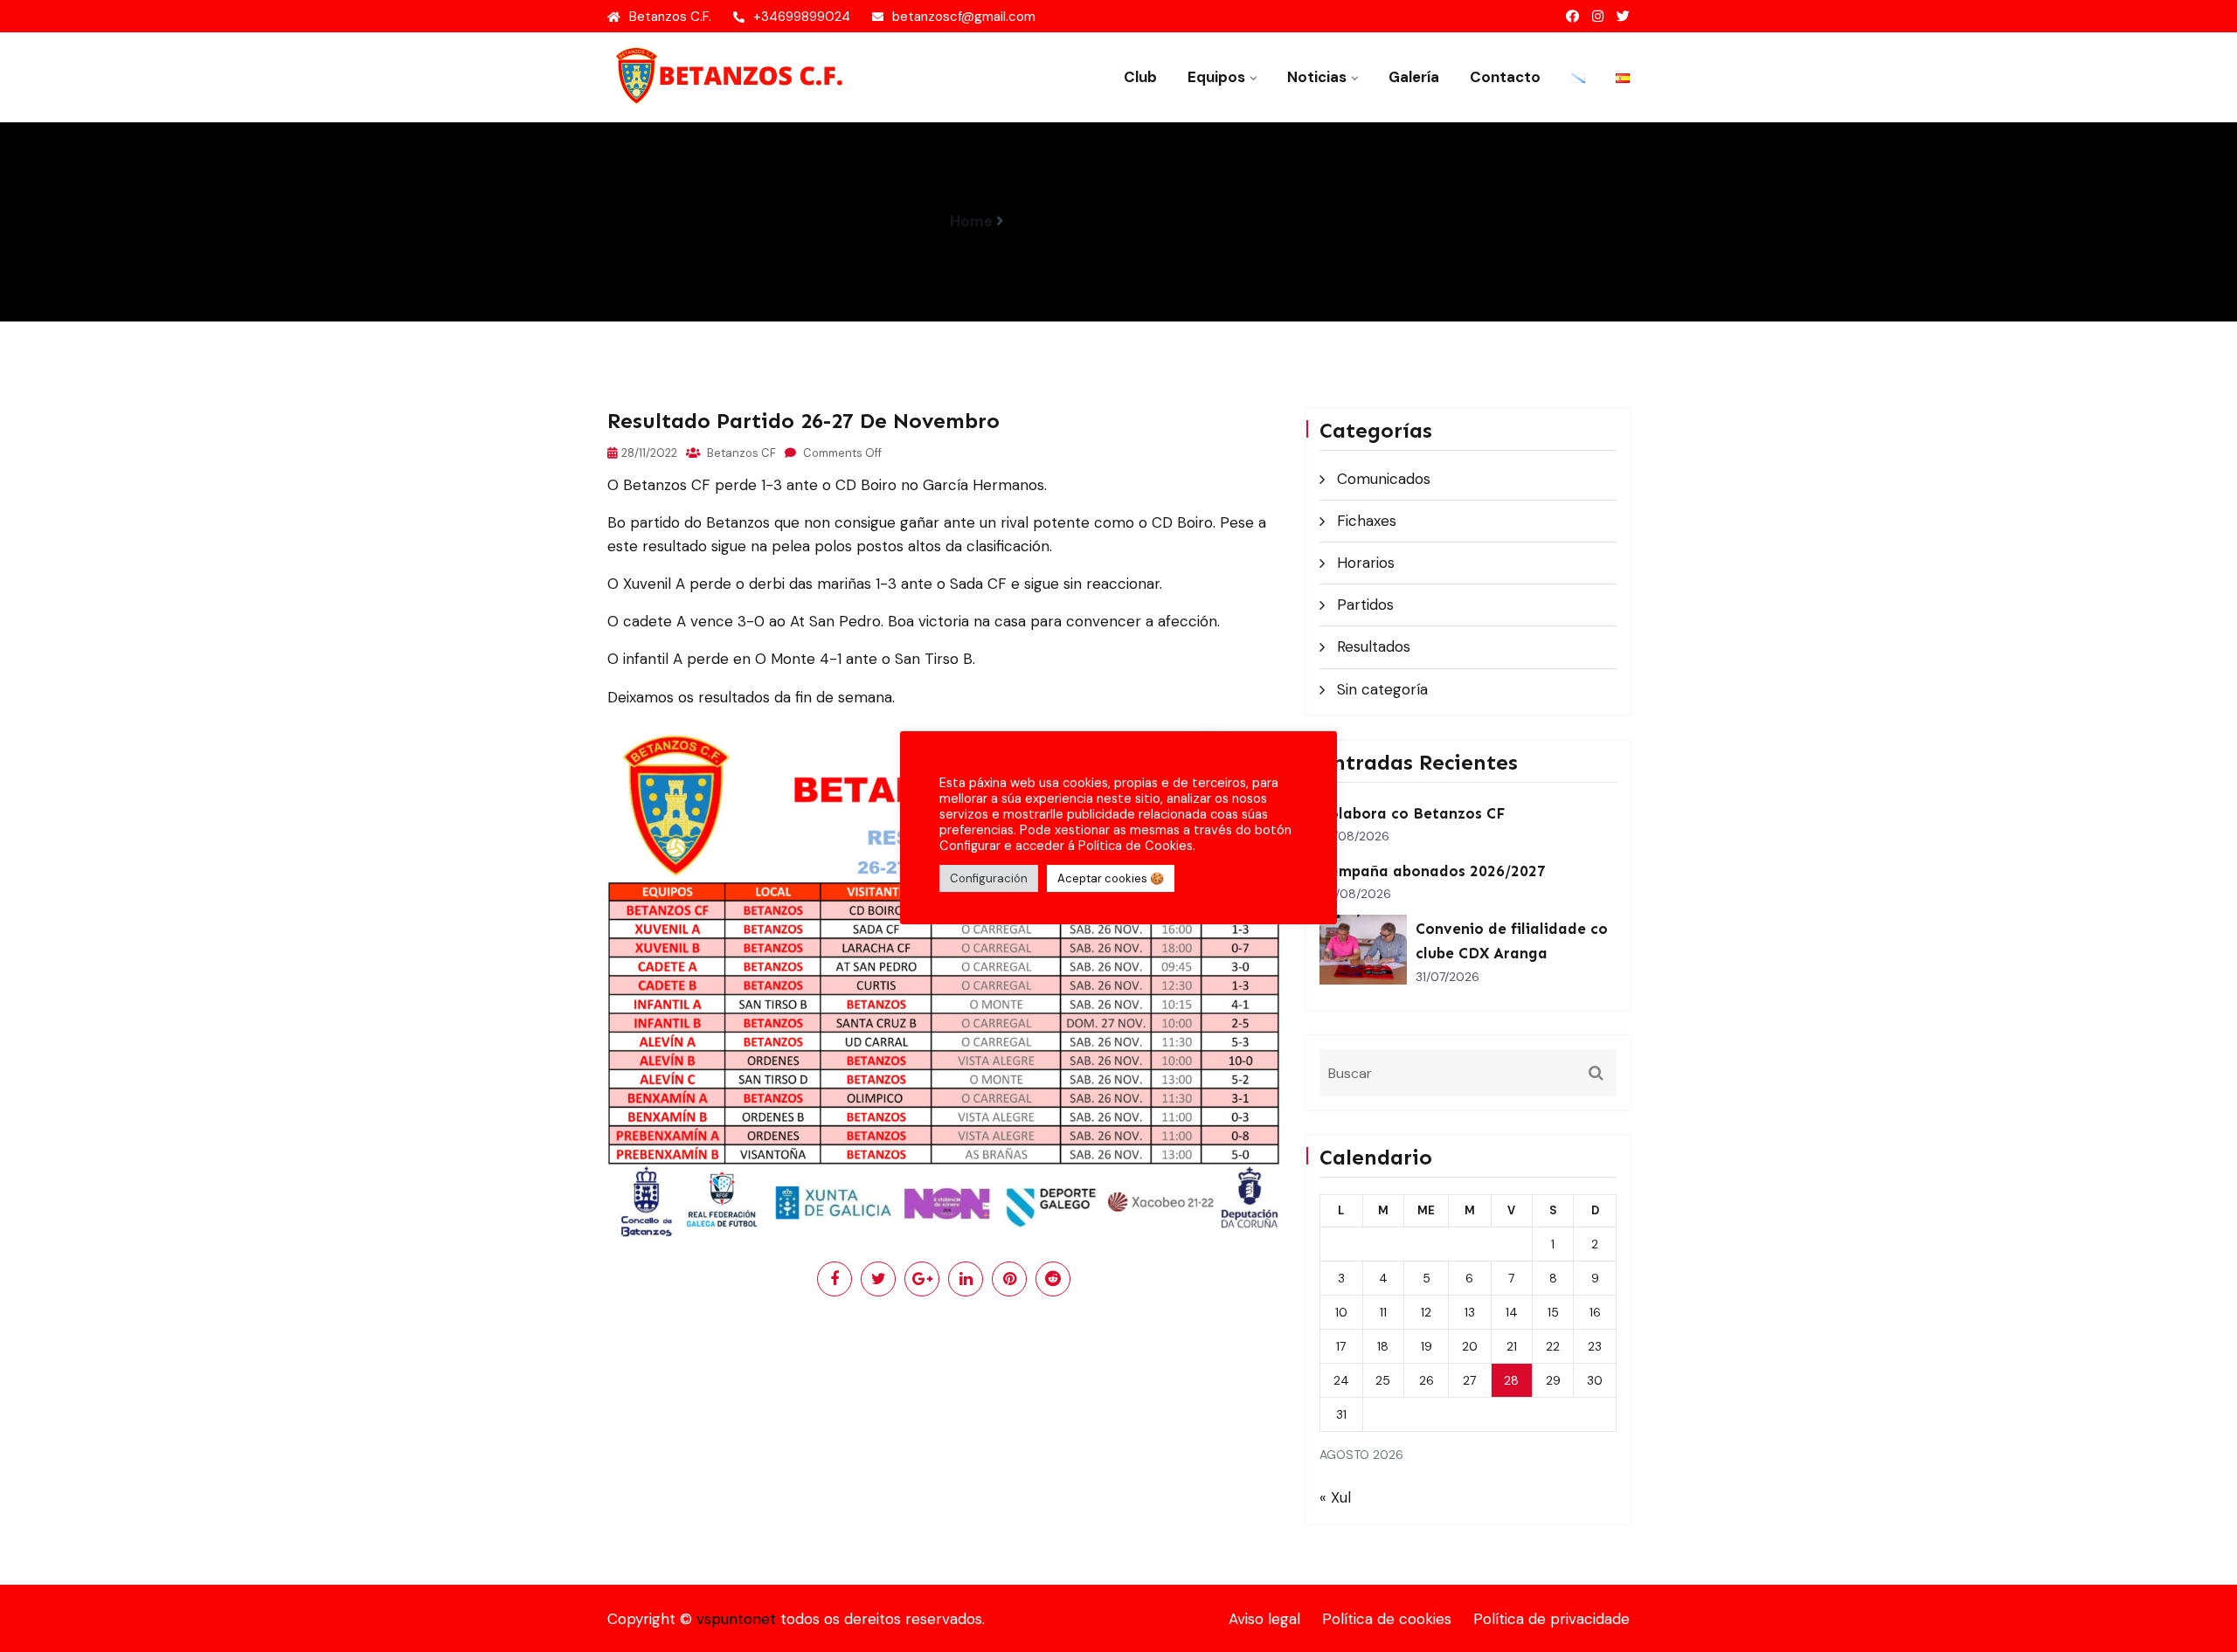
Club (1140, 77)
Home (971, 221)
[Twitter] (1623, 17)
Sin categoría (1382, 689)
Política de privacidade (1551, 1619)
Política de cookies (1387, 1619)
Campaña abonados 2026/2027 (1433, 871)
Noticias (1317, 77)
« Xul (1335, 1497)
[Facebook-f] (1572, 17)
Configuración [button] (989, 878)
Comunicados (1384, 479)
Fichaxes (1367, 521)
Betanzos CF (740, 453)
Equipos (1216, 77)
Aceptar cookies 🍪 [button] (1111, 878)
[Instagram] (1598, 17)
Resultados (1374, 646)
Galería (1414, 77)
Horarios (1366, 563)
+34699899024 (802, 17)
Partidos (1365, 605)
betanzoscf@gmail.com (964, 17)
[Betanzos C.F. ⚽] (725, 75)
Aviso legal (1264, 1619)
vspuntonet (736, 1619)
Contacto (1505, 77)
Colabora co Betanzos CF (1412, 813)
